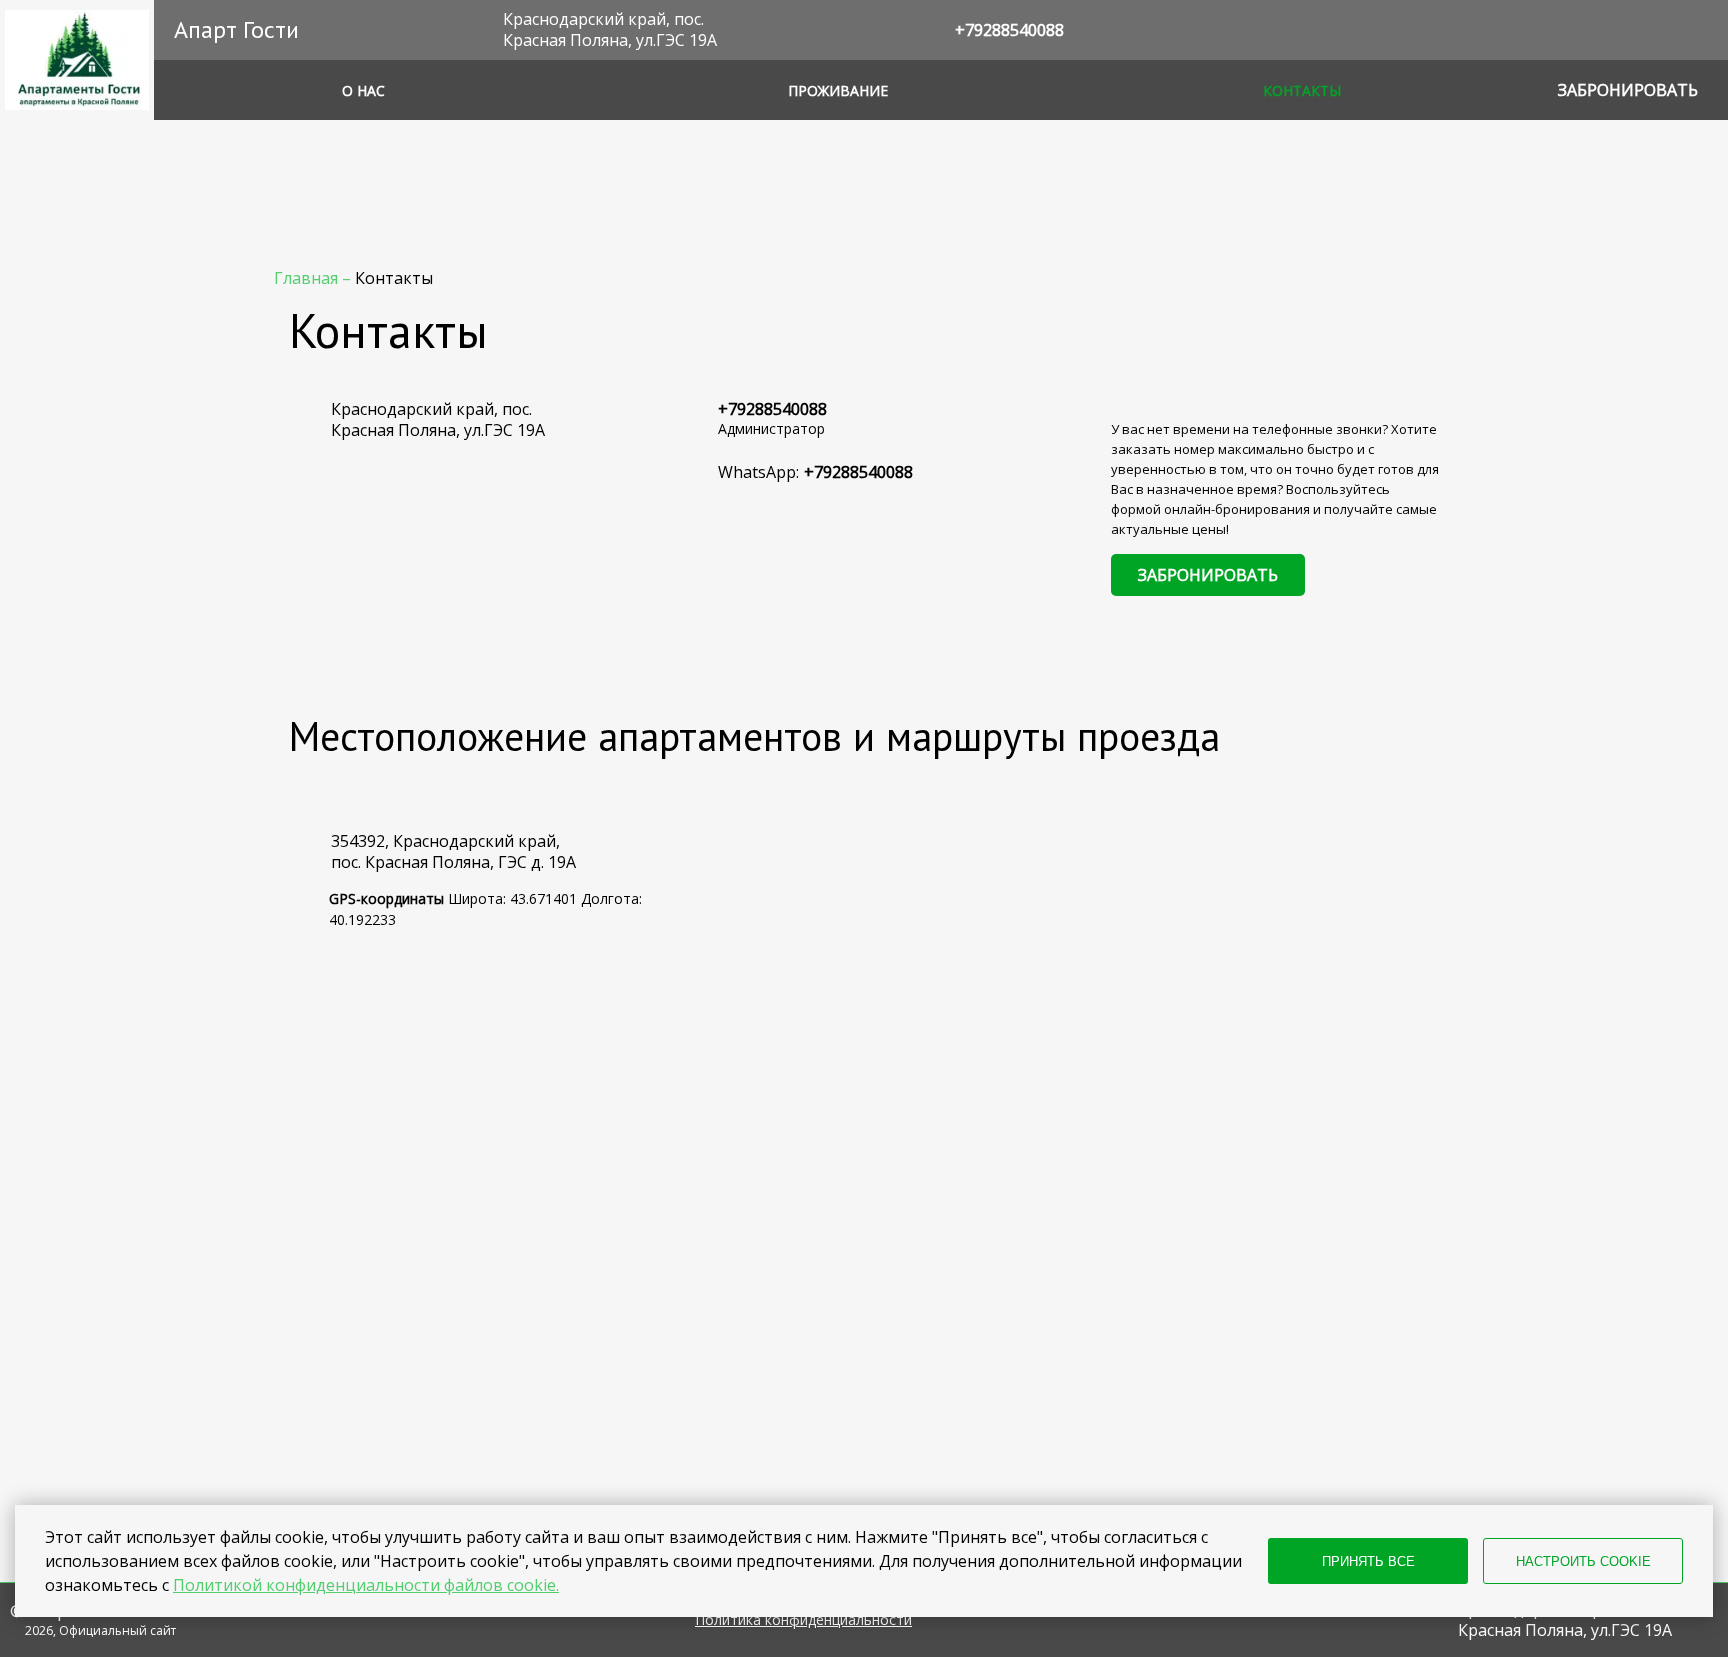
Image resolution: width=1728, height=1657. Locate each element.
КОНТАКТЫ (1302, 90)
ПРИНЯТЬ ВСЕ (1368, 1561)
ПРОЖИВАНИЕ (838, 90)
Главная (308, 278)
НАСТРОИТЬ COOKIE (1583, 1561)
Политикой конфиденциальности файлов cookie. (366, 1585)
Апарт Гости (236, 29)
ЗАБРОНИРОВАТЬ (1208, 575)
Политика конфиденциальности (803, 1620)
